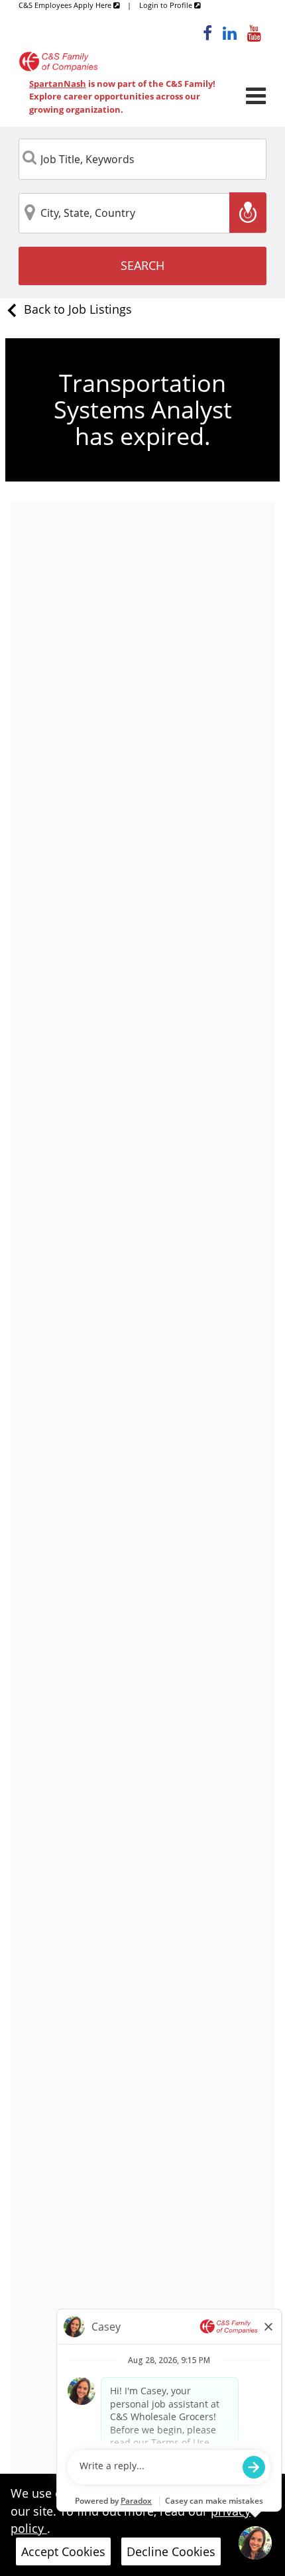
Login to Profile (167, 5)
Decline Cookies (171, 2551)
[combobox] (142, 159)
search (142, 265)
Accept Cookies (63, 2551)
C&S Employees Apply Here (66, 5)
